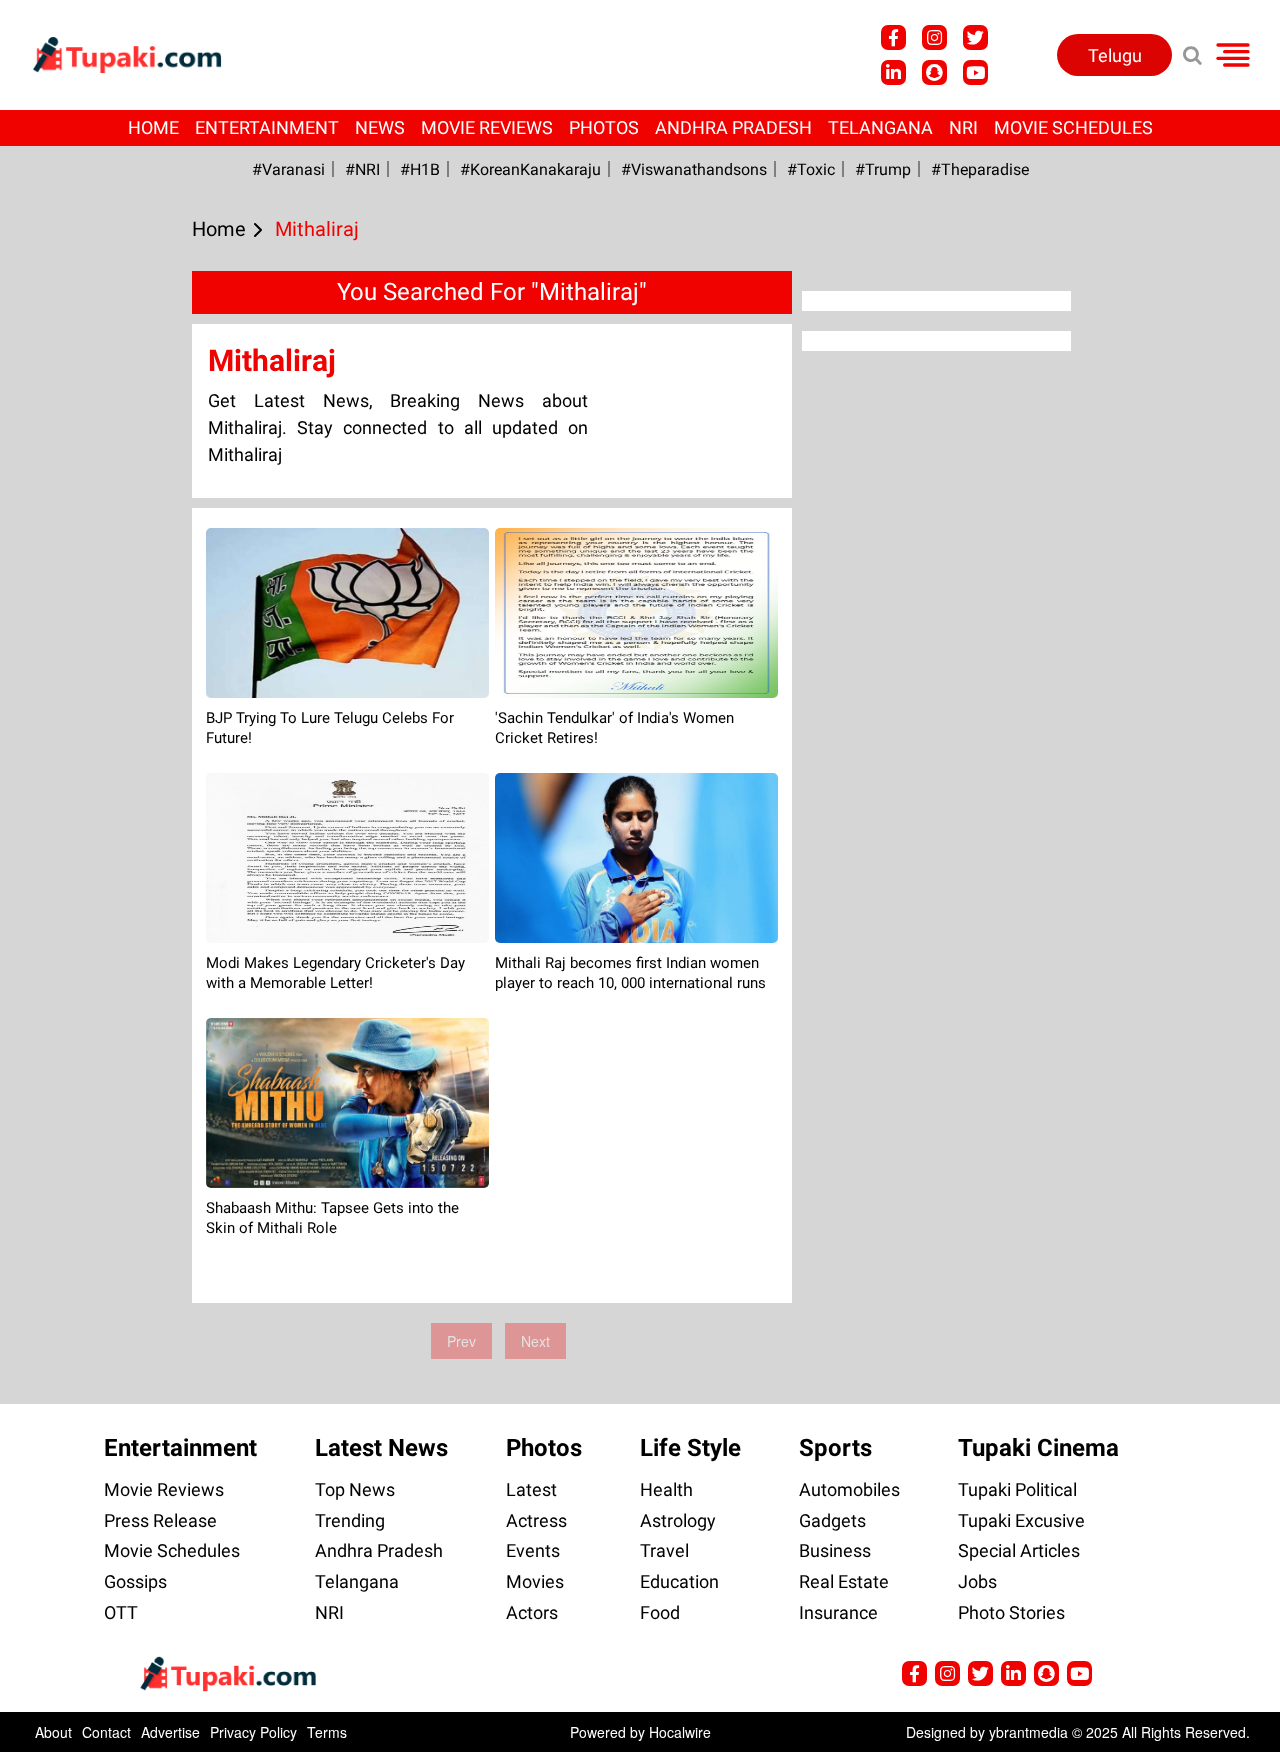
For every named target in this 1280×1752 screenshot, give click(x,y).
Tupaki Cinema (1038, 1448)
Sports (835, 1448)
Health (666, 1489)
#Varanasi (288, 169)
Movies (535, 1581)
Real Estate (844, 1581)
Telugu (1115, 55)
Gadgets (832, 1520)
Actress (536, 1520)
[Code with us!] (934, 72)
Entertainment (267, 127)
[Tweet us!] (934, 37)
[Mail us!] (975, 72)
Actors (532, 1612)
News (380, 127)
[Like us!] (893, 37)
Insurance (838, 1612)
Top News (355, 1489)
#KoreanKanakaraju (530, 169)
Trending (350, 1520)
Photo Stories (1011, 1612)
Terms (327, 1732)
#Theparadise (980, 169)
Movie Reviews (487, 127)
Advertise (170, 1732)
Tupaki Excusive (1021, 1520)
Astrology (678, 1520)
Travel (664, 1550)
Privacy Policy (253, 1732)
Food (660, 1612)
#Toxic (811, 169)
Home (153, 127)
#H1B (420, 169)
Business (835, 1550)
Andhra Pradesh (733, 127)
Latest (531, 1489)
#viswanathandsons (694, 169)
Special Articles (1019, 1550)
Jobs (977, 1581)
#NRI (362, 169)
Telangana (880, 127)
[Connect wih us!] (893, 72)
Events (533, 1550)
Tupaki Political (1017, 1489)
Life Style (690, 1448)
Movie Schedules (1073, 127)
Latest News (381, 1448)
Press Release (160, 1520)
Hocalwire (680, 1732)
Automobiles (849, 1489)
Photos (604, 127)
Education (679, 1581)
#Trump (883, 169)
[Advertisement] (90, 650)
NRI (963, 127)
